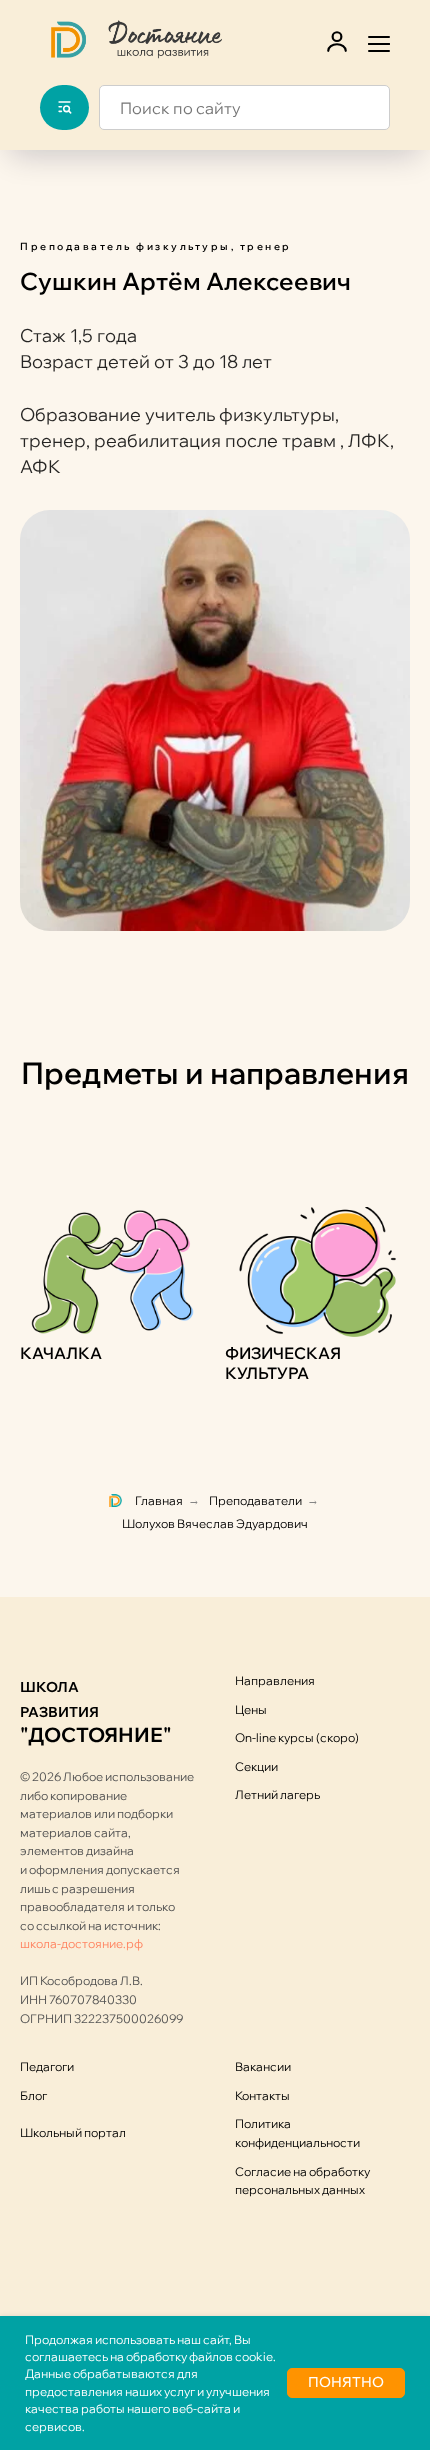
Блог (33, 2095)
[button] (337, 41)
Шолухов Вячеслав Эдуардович (215, 1523)
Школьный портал (73, 2132)
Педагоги (47, 2066)
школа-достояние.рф (81, 1943)
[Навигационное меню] (379, 42)
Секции (256, 1766)
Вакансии (263, 2066)
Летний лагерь (277, 1794)
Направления (275, 1680)
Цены (251, 1709)
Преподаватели (255, 1500)
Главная (159, 1500)
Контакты (262, 2095)
